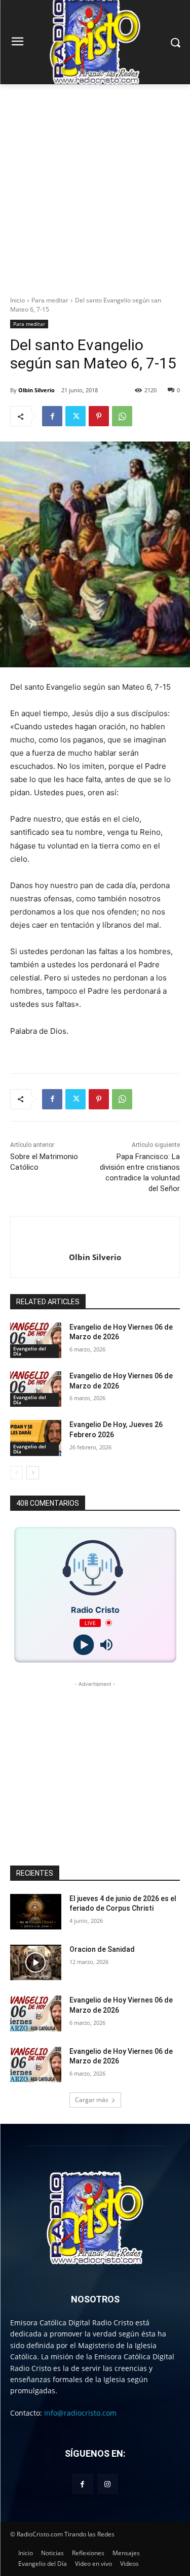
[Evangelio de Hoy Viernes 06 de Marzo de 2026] (36, 1340)
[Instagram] (108, 2484)
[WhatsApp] (122, 416)
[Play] (84, 1645)
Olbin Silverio (36, 390)
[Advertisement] (95, 184)
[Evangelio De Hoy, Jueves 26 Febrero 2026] (36, 1438)
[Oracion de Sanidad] (36, 1962)
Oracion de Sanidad (102, 1949)
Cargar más (92, 2100)
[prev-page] (16, 1473)
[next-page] (33, 1473)
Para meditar (50, 300)
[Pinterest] (99, 416)
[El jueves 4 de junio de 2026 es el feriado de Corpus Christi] (36, 1912)
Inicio (17, 300)
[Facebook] (52, 416)
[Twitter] (75, 416)
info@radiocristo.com (80, 2413)
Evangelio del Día (30, 1351)
